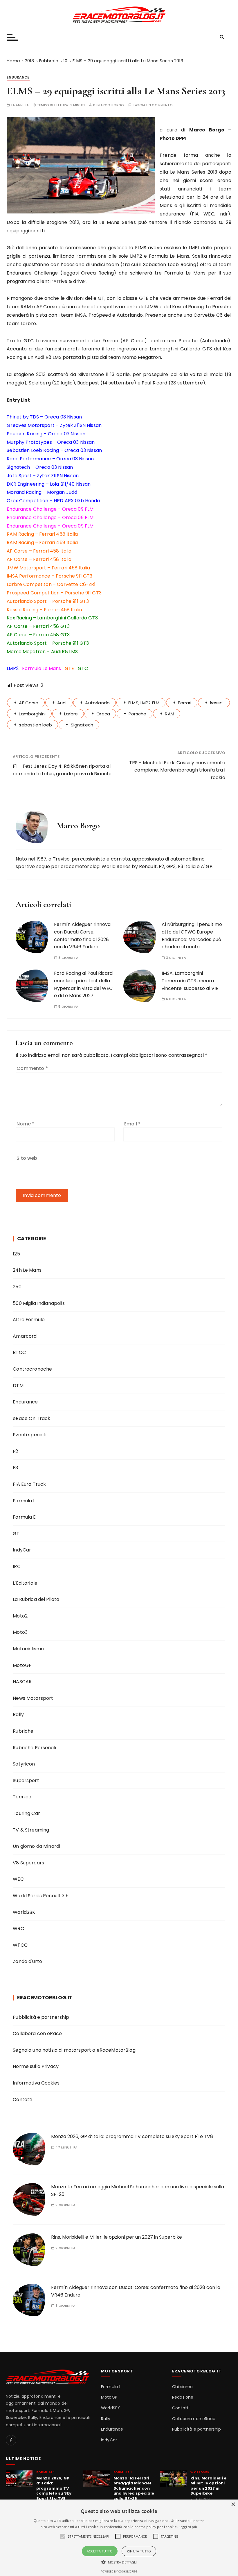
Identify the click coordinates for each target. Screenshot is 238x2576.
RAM (169, 714)
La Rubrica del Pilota (36, 1599)
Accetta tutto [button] (100, 2551)
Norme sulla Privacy (36, 2066)
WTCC (20, 1945)
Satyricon (24, 1764)
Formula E (24, 1517)
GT (16, 1534)
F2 (15, 1451)
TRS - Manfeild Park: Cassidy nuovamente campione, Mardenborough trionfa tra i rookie (177, 770)
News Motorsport (33, 1698)
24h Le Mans (27, 1270)
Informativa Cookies (36, 2083)
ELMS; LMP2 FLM (144, 703)
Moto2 (20, 1616)
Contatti (22, 2100)
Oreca (103, 714)
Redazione (183, 2397)
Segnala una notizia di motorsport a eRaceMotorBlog (74, 2050)
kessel (217, 703)
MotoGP (22, 1665)
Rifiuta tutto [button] (139, 2551)
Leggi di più (188, 2527)
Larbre (71, 714)
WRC (18, 1929)
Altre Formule (29, 1320)
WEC (18, 1879)
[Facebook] (11, 2440)
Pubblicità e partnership (41, 2017)
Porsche (137, 714)
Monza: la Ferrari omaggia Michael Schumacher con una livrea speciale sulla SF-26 (134, 2488)
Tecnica (22, 1797)
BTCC (19, 1352)
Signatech (82, 725)
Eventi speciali (29, 1435)
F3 (15, 1468)
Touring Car (26, 1813)
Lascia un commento (153, 105)
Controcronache (32, 1369)
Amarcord (25, 1336)
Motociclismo (28, 1649)
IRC (17, 1566)
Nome (25, 1124)
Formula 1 (24, 1501)
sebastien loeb (35, 725)
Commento (32, 1068)
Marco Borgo (111, 105)
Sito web (27, 1158)
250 (17, 1287)
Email (132, 1124)
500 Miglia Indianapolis (39, 1303)
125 (16, 1254)
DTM (18, 1386)
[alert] (119, 2538)
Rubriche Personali (34, 1748)
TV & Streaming (31, 1830)
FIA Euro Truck (29, 1484)
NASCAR (22, 1682)
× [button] (233, 2505)
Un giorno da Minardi (36, 1846)
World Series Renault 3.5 (41, 1896)
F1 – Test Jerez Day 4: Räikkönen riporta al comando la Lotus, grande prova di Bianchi (62, 770)
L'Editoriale (25, 1583)
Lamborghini (32, 714)
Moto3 (20, 1632)
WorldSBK (24, 1912)
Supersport (26, 1780)
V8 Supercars (28, 1863)
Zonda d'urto (27, 1961)
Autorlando (97, 703)
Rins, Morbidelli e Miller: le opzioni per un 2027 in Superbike (117, 2237)
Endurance (18, 77)
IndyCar (22, 1550)
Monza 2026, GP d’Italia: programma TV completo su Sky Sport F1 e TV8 (132, 2136)
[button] (119, 2562)
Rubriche (23, 1731)
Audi (62, 703)
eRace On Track (31, 1418)
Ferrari (185, 703)
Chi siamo (182, 2387)
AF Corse (29, 703)
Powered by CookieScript (119, 2571)
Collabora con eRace (37, 2033)
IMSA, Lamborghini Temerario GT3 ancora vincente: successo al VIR (190, 981)
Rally (18, 1714)
